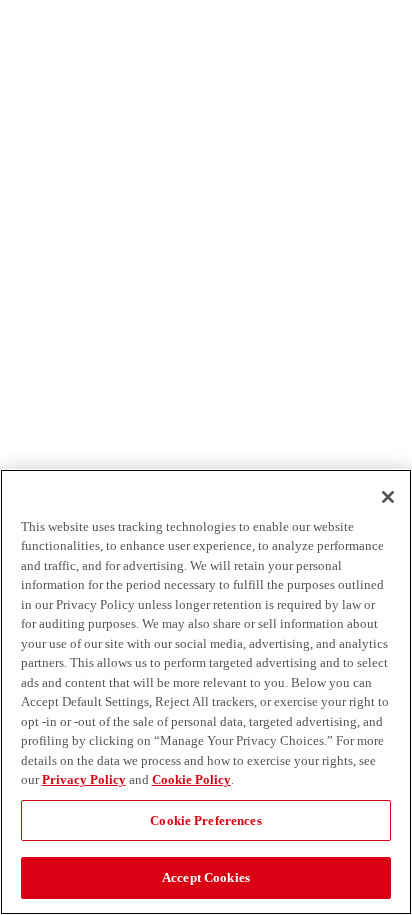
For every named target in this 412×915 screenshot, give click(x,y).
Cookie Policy (191, 779)
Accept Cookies (206, 877)
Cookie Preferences (205, 820)
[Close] (388, 497)
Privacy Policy (84, 779)
